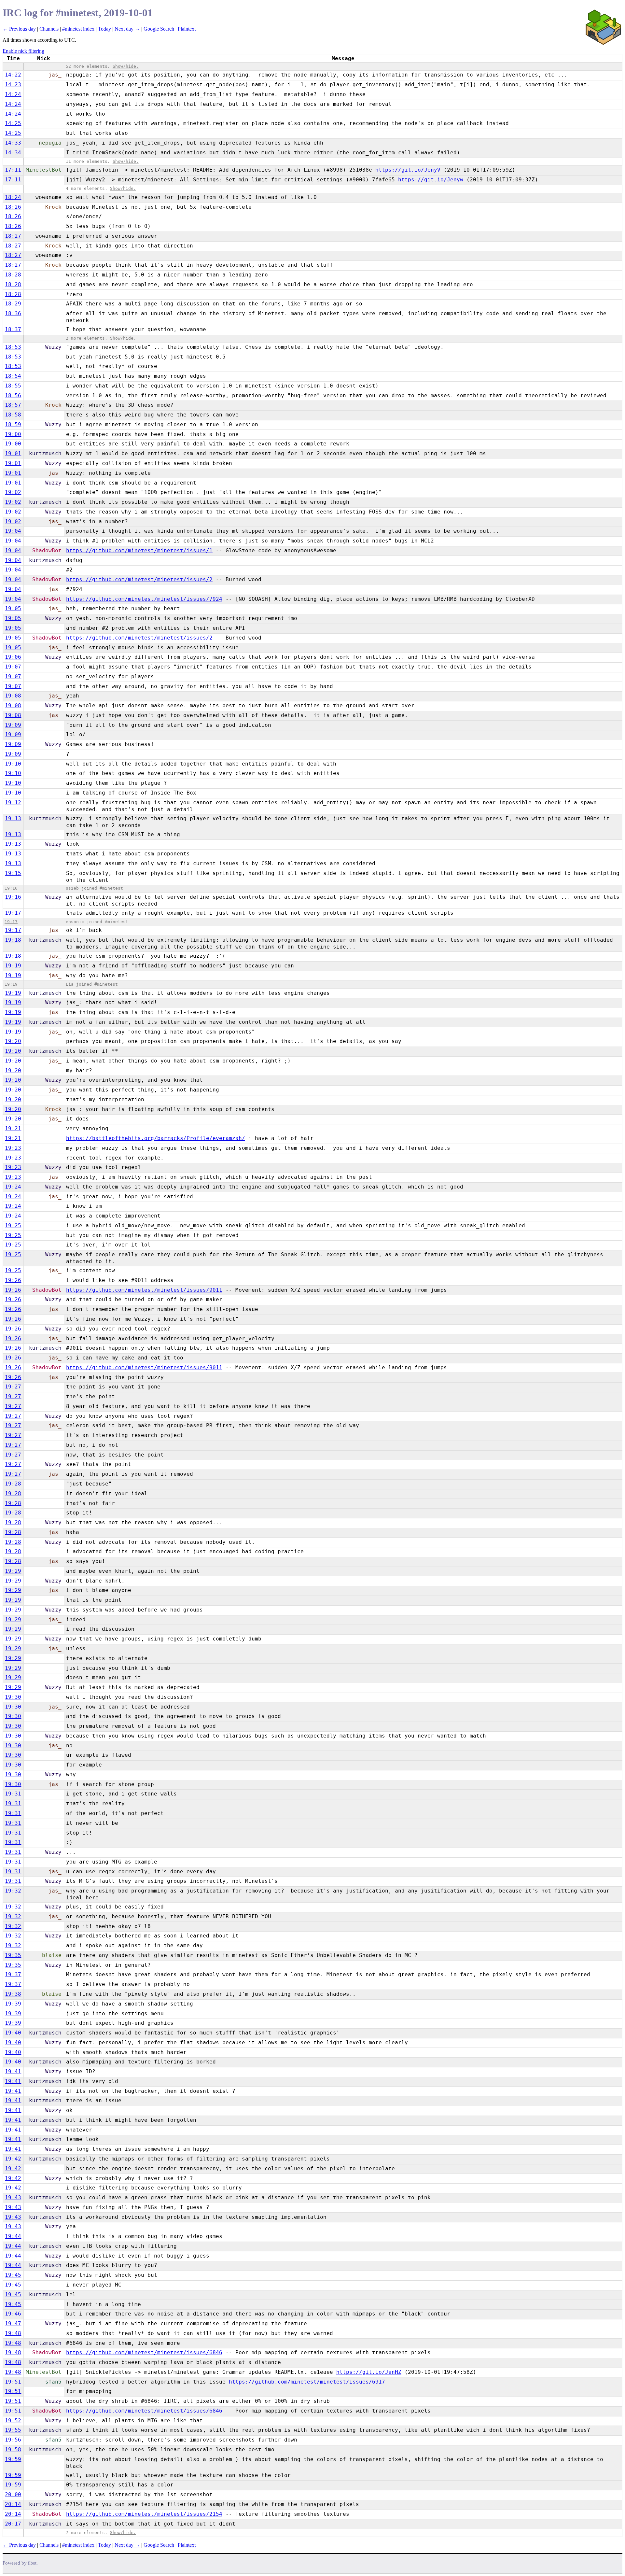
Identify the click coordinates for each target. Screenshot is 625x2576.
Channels (49, 29)
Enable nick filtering (23, 51)
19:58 (13, 2449)
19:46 (13, 2314)
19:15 (13, 873)
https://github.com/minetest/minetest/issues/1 (139, 550)
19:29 (13, 1571)
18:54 (13, 376)
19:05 (13, 608)
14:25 (13, 123)
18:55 (13, 386)
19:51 (13, 2382)
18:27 (13, 236)
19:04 (13, 531)
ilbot (32, 2563)
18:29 (13, 304)
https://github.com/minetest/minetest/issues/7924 (144, 599)
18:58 (13, 415)
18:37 (13, 329)
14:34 (13, 153)
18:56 (13, 395)
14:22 (13, 75)
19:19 (13, 966)
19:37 (13, 1974)
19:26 (13, 1280)
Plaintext (187, 29)
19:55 (13, 2430)
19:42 (13, 2159)
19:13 (13, 818)
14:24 (13, 94)
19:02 (13, 492)
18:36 (13, 313)
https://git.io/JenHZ (369, 2372)
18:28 (13, 275)
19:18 (13, 940)
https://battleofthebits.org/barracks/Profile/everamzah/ (156, 1138)
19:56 (13, 2440)
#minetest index (78, 29)
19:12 (13, 802)
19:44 (13, 2236)
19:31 (13, 1794)
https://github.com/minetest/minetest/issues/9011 (144, 1290)
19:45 (13, 2275)
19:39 (13, 2004)
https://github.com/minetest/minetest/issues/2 (139, 579)
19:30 (13, 1697)
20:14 (13, 2504)
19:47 (13, 2323)
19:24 (13, 1187)
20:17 (13, 2524)
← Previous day (19, 29)
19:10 (13, 764)
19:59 (13, 2459)
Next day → (127, 29)
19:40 (13, 2033)
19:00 (13, 434)
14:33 (13, 143)
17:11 (13, 170)
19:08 (13, 696)
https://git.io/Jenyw (431, 180)
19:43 (13, 2197)
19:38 (13, 1994)
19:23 (13, 1148)
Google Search (159, 29)
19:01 (13, 453)
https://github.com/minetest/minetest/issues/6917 (307, 2382)
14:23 (13, 84)
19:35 (13, 1955)
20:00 (13, 2494)
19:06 (13, 657)
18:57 (13, 405)
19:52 (13, 2421)
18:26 (13, 207)
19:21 (13, 1128)
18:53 (13, 347)
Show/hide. (126, 66)
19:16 (11, 888)
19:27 (13, 1387)
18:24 (13, 197)
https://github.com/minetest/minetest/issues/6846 (144, 2352)
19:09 (13, 725)
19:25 (13, 1225)
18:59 (13, 424)
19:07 (13, 667)
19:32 (13, 1891)
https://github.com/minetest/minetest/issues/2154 (144, 2514)
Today (104, 29)
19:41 (13, 2071)
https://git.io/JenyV (408, 170)
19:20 (13, 1041)
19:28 (13, 1484)
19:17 (13, 913)
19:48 (13, 2333)
